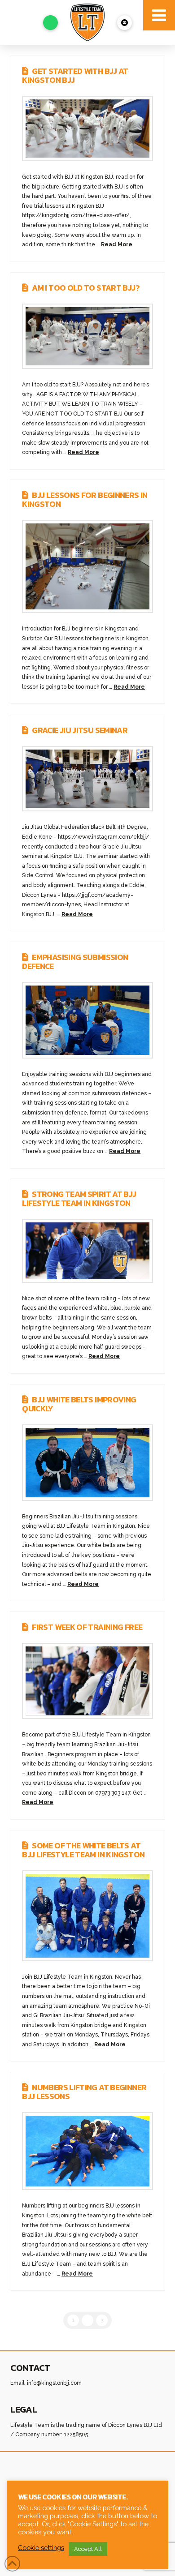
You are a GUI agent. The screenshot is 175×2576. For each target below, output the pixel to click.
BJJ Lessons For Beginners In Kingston (85, 499)
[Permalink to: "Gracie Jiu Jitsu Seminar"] (87, 779)
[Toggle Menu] (159, 15)
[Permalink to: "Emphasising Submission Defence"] (87, 1020)
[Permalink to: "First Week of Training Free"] (87, 1681)
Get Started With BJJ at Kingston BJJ (75, 75)
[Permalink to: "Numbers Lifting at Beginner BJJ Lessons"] (87, 2151)
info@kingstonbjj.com (54, 2383)
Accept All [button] (88, 2549)
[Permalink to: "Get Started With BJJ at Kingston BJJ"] (87, 129)
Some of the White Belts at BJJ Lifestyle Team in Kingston (83, 1850)
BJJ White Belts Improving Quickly (79, 1404)
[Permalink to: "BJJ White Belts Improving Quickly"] (87, 1463)
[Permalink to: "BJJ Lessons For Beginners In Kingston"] (87, 567)
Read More (117, 244)
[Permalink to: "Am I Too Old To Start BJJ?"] (87, 336)
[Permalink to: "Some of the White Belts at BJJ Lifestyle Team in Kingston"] (87, 1916)
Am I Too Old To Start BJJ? (86, 288)
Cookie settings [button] (41, 2548)
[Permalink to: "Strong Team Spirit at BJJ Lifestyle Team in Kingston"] (87, 1251)
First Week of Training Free (87, 1627)
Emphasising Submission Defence (75, 962)
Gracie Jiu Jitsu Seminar (80, 730)
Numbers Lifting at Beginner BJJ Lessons (84, 2092)
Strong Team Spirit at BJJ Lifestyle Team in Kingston (79, 1198)
